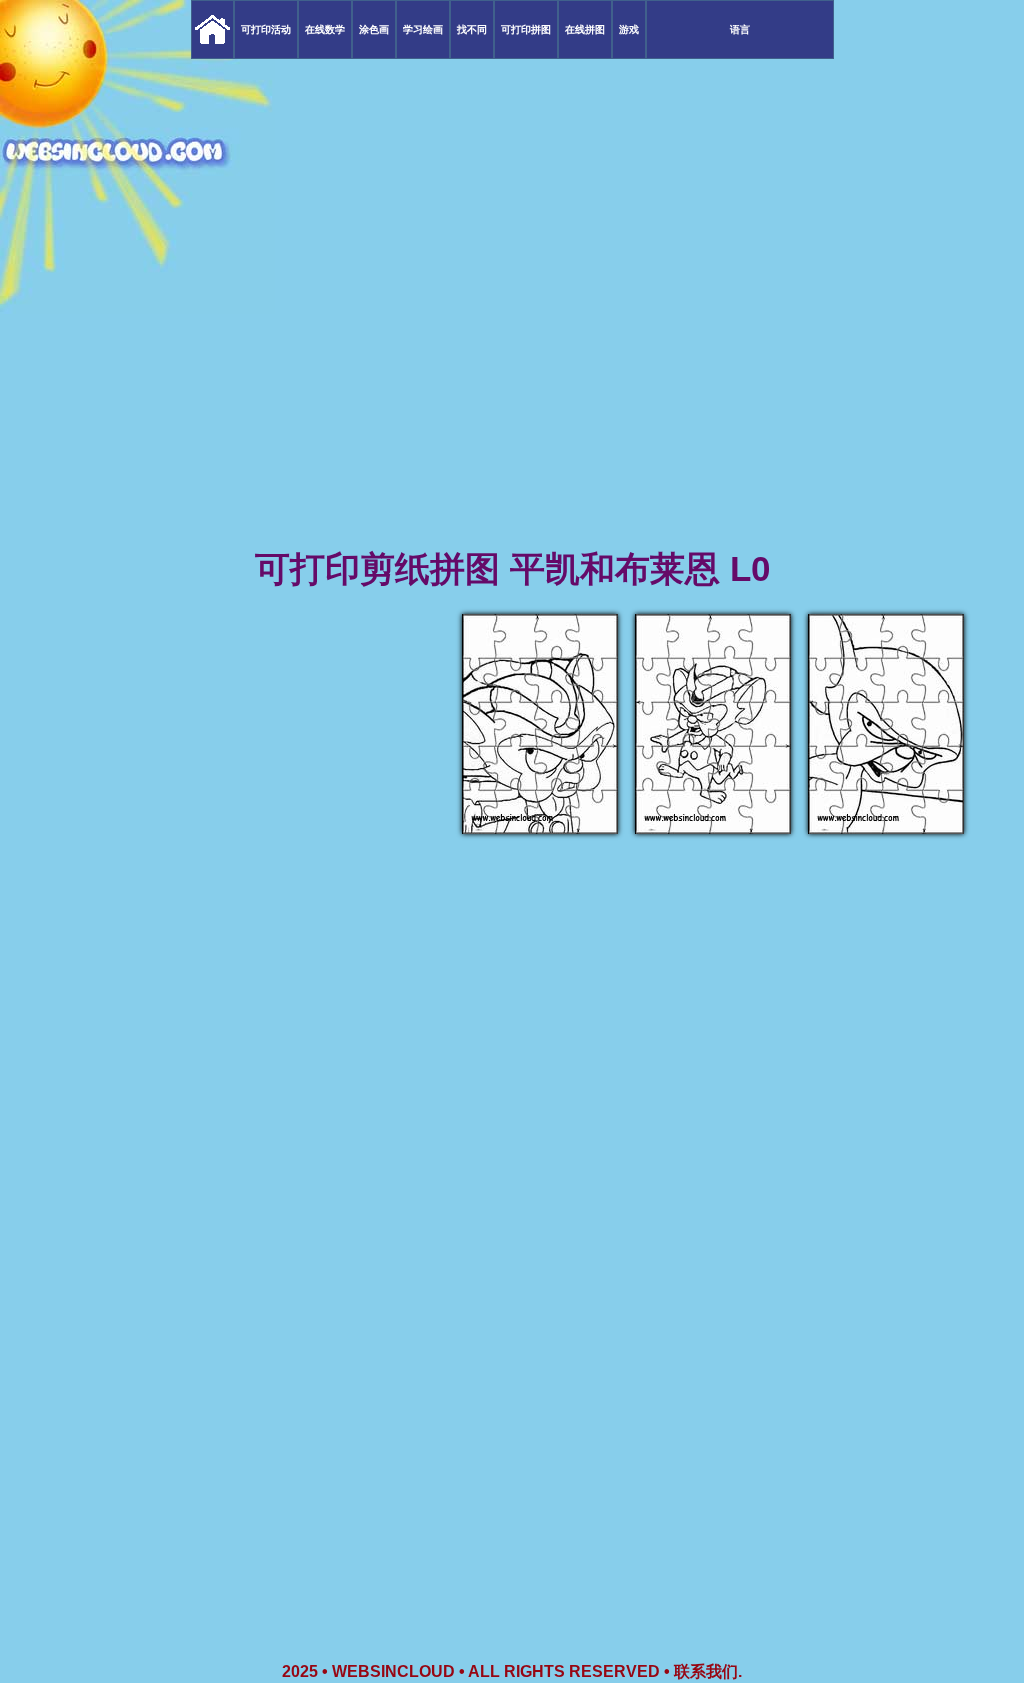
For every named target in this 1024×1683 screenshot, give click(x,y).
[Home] (212, 29)
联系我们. (708, 1671)
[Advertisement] (512, 390)
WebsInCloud (393, 1671)
